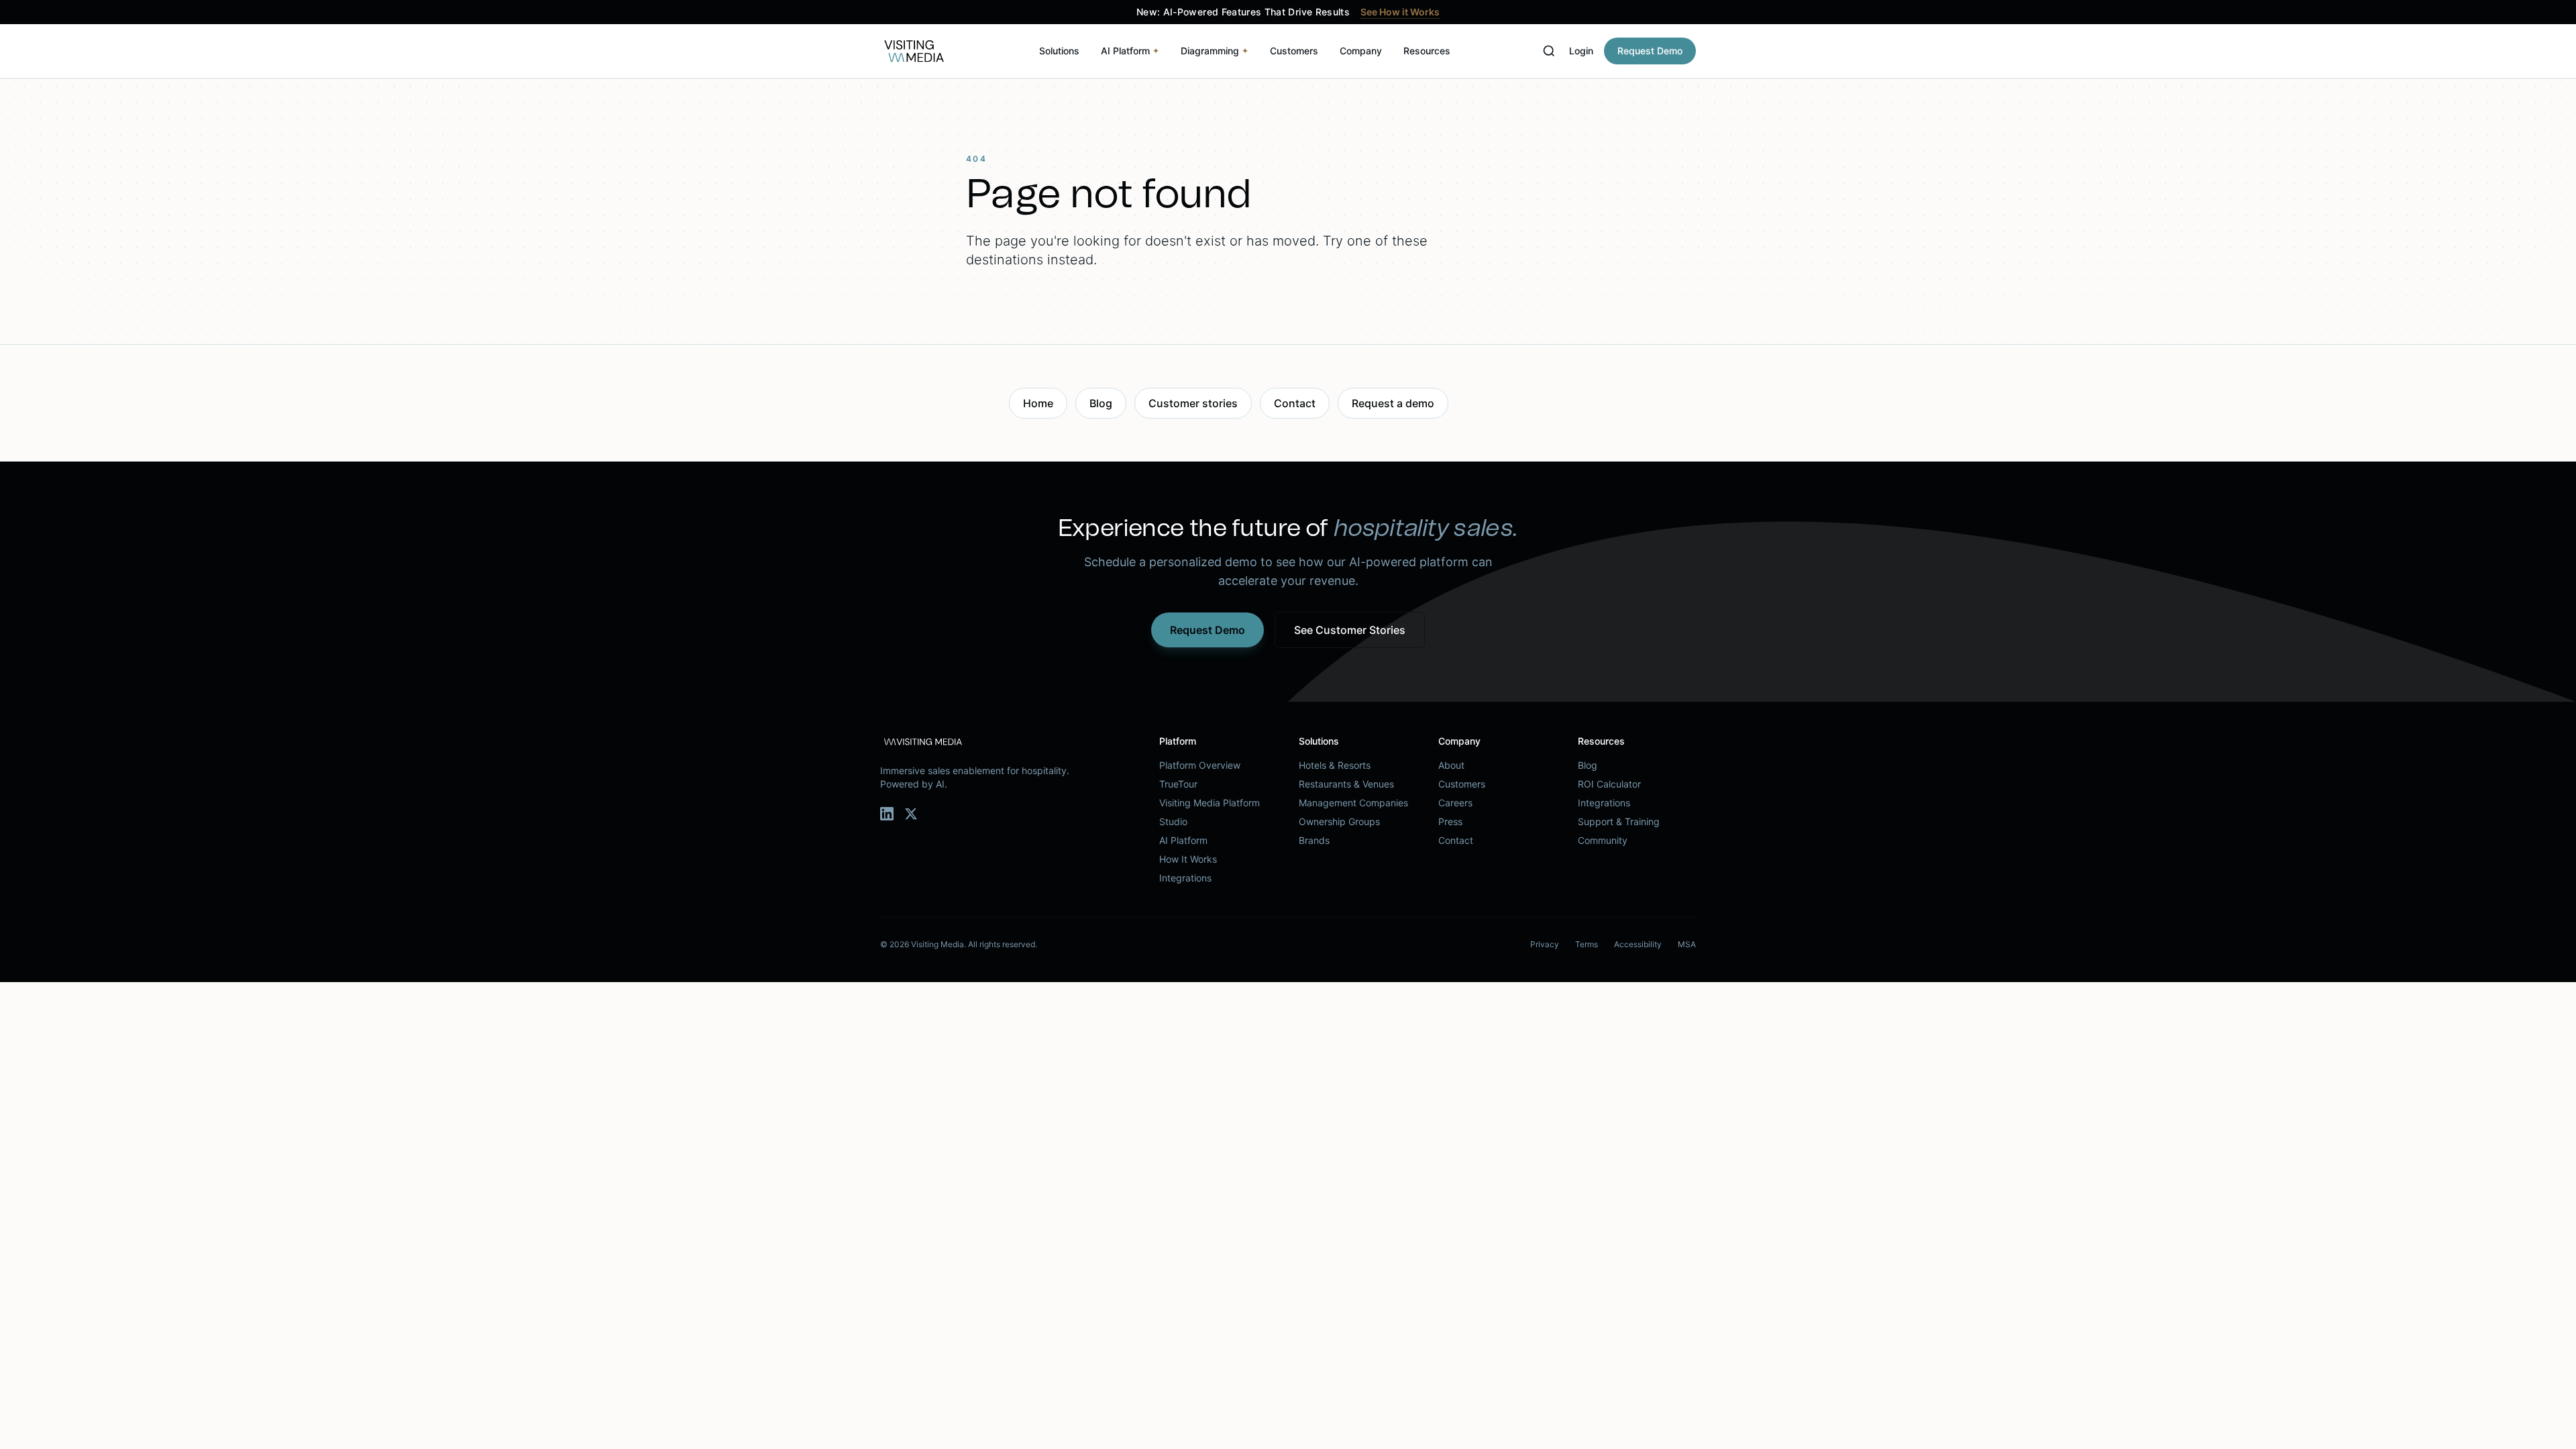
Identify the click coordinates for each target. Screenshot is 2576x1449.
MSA (1687, 944)
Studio (1173, 821)
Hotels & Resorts (1335, 765)
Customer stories (1193, 403)
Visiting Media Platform (1210, 803)
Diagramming (1215, 51)
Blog (1101, 403)
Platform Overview (1200, 765)
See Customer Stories (1350, 630)
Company (1361, 51)
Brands (1314, 840)
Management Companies (1353, 803)
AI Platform (1130, 51)
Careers (1455, 803)
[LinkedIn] (887, 814)
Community (1603, 840)
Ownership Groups (1339, 821)
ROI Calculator (1609, 784)
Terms (1587, 944)
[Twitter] (911, 814)
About (1451, 765)
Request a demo (1393, 403)
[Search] (1549, 51)
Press (1450, 821)
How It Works (1188, 859)
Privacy (1545, 944)
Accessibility (1638, 944)
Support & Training (1619, 821)
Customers (1294, 51)
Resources (1427, 51)
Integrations (1185, 878)
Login (1581, 51)
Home (1038, 403)
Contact (1295, 403)
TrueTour (1178, 784)
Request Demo (1650, 51)
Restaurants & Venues (1346, 784)
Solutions (1059, 51)
